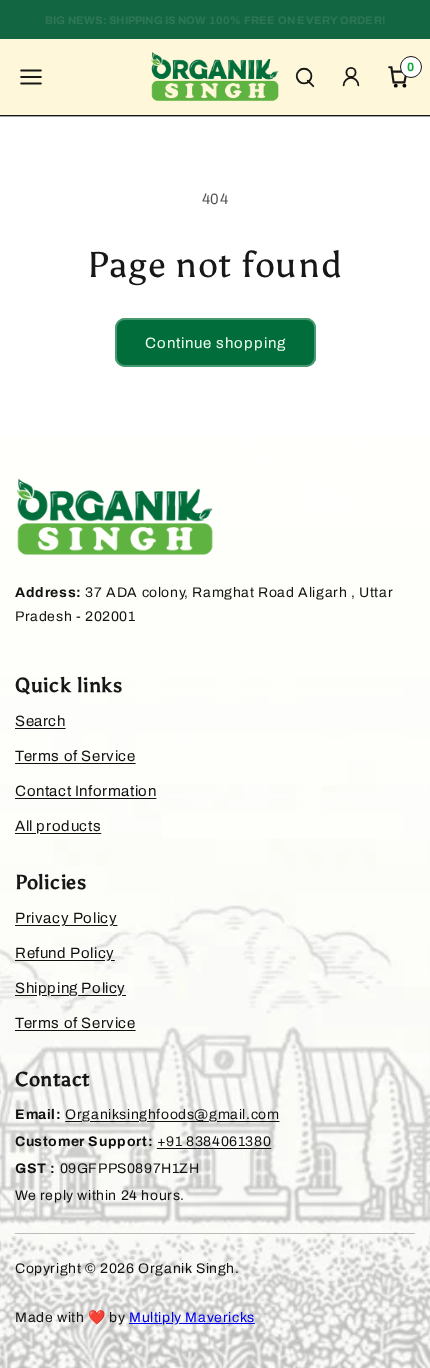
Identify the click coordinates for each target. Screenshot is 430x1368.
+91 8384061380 (214, 1141)
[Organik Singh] (215, 77)
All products (58, 826)
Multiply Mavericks (192, 1317)
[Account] (351, 77)
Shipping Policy (70, 988)
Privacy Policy (66, 918)
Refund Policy (65, 953)
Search (40, 721)
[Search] (305, 77)
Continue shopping (215, 343)
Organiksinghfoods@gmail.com (172, 1114)
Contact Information (85, 791)
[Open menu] (31, 77)
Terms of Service (75, 756)
